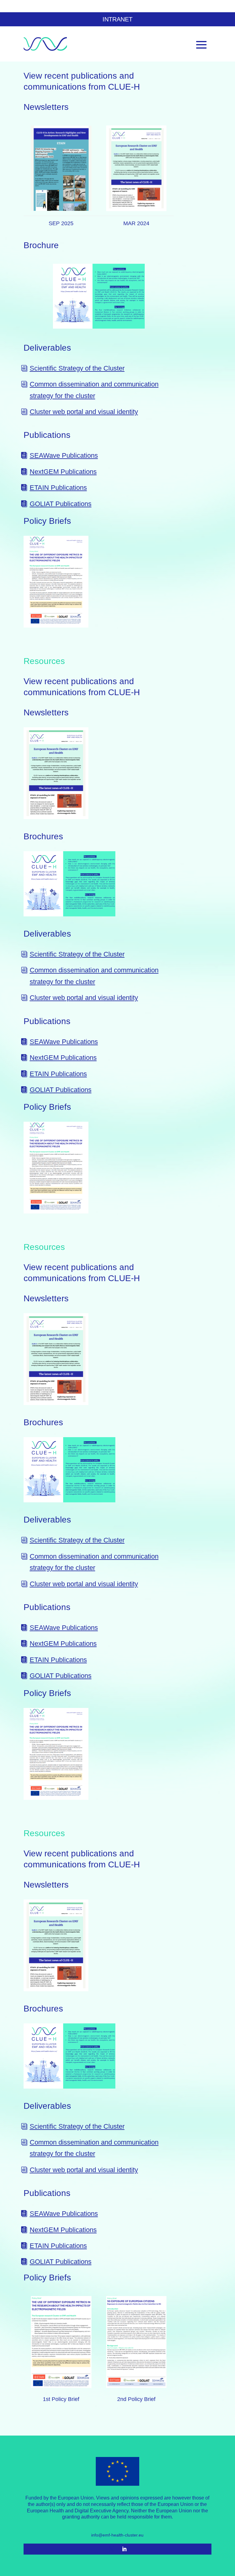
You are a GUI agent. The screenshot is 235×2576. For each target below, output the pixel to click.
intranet (117, 19)
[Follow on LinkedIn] (124, 2549)
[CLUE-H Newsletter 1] (136, 164)
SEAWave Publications (64, 455)
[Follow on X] (111, 2549)
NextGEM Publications (63, 472)
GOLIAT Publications (61, 504)
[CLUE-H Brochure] (99, 292)
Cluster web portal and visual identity (84, 412)
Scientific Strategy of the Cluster (77, 368)
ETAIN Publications (58, 488)
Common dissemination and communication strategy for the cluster (94, 390)
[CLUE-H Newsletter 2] (61, 164)
